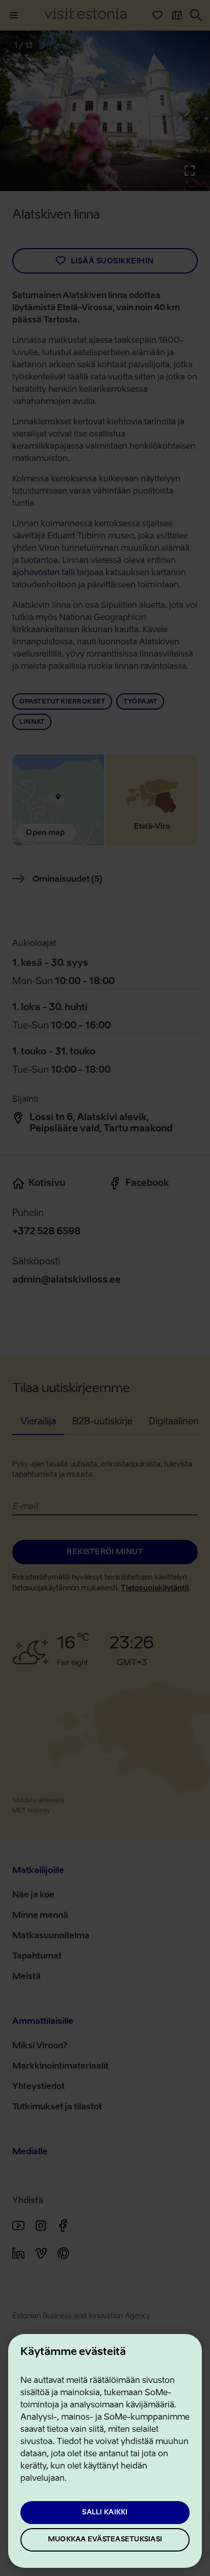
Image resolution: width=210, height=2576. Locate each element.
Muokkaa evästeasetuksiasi (105, 2540)
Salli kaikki (105, 2513)
